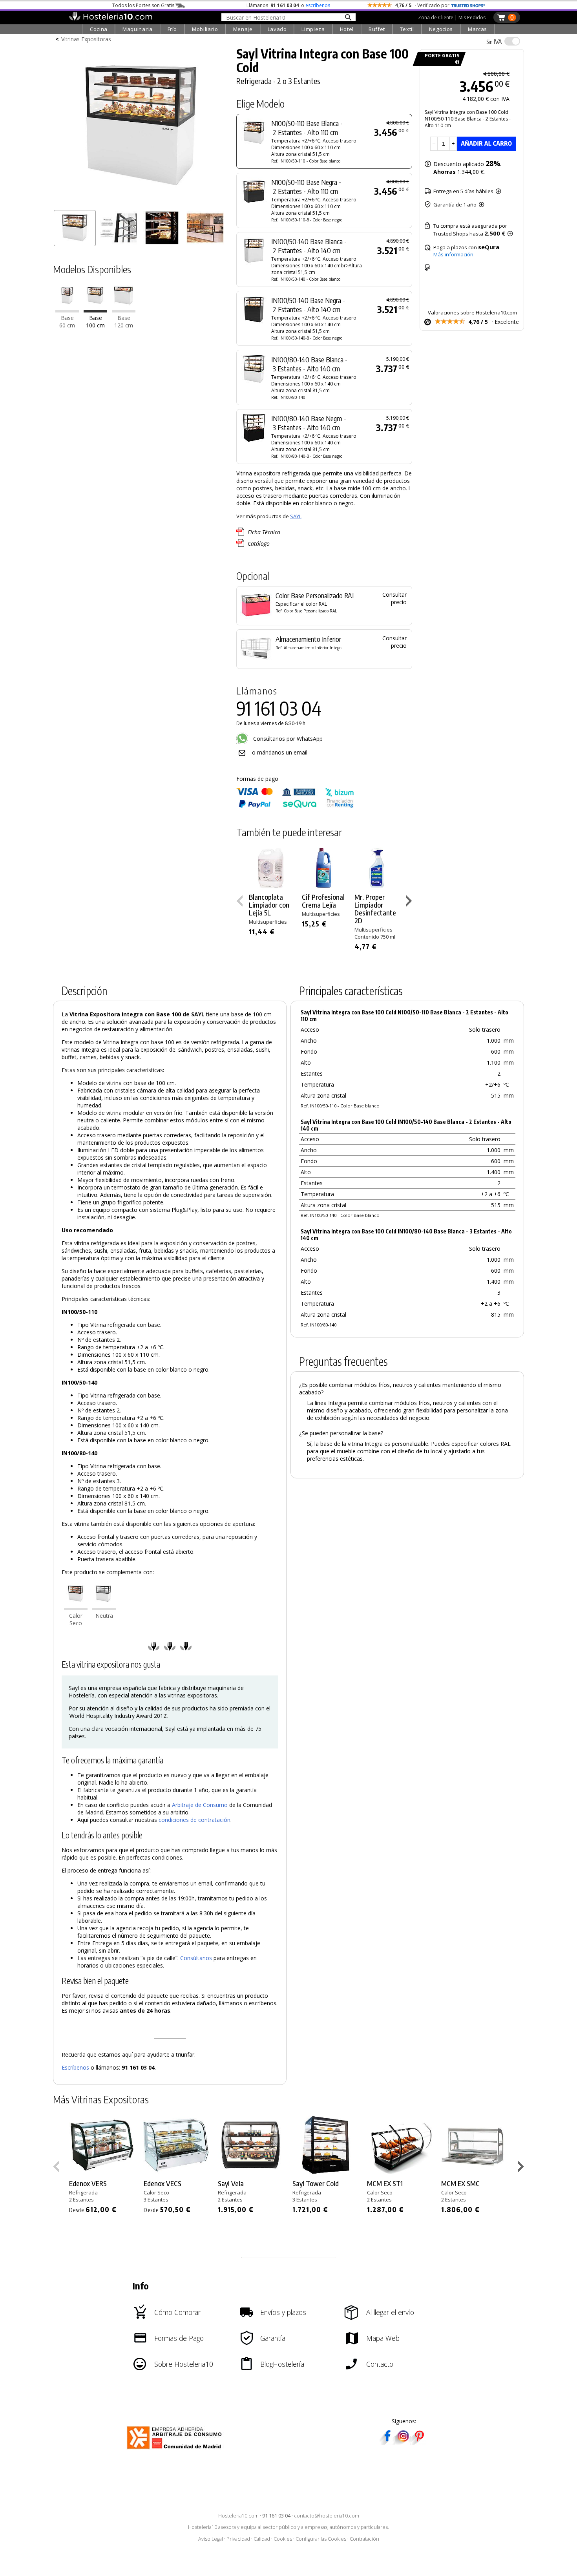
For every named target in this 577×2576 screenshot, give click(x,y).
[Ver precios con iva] (512, 41)
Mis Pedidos (472, 17)
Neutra (104, 1616)
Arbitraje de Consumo (200, 1805)
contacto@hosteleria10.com (327, 2516)
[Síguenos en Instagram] (403, 2443)
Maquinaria (138, 29)
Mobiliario (205, 29)
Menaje (243, 29)
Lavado (277, 29)
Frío (173, 29)
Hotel (347, 29)
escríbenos (318, 5)
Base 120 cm (124, 322)
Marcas (477, 29)
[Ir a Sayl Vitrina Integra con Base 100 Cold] (95, 310)
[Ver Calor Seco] (76, 1608)
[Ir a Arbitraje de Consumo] (176, 2450)
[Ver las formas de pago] (295, 806)
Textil (407, 29)
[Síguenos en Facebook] (387, 2443)
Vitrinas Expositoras (86, 39)
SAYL (296, 516)
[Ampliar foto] (141, 203)
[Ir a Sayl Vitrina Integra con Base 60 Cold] (67, 310)
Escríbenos (75, 2067)
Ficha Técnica (264, 532)
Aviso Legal (211, 2539)
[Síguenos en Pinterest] (419, 2443)
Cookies (283, 2539)
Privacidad (238, 2539)
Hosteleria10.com (238, 2516)
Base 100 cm (95, 322)
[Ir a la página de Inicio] (110, 19)
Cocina (99, 29)
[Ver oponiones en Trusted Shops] (468, 5)
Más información (453, 254)
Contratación (364, 2539)
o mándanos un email (280, 752)
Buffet (377, 29)
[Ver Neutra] (104, 1608)
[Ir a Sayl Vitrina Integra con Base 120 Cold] (124, 310)
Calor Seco (76, 1619)
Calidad (262, 2539)
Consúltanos (196, 1958)
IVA (494, 42)
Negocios (441, 29)
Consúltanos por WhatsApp (287, 739)
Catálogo (259, 544)
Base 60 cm (67, 322)
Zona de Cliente (436, 17)
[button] (410, 903)
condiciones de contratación (194, 1820)
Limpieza (313, 29)
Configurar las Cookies (321, 2539)
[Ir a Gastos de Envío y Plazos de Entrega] (456, 62)
